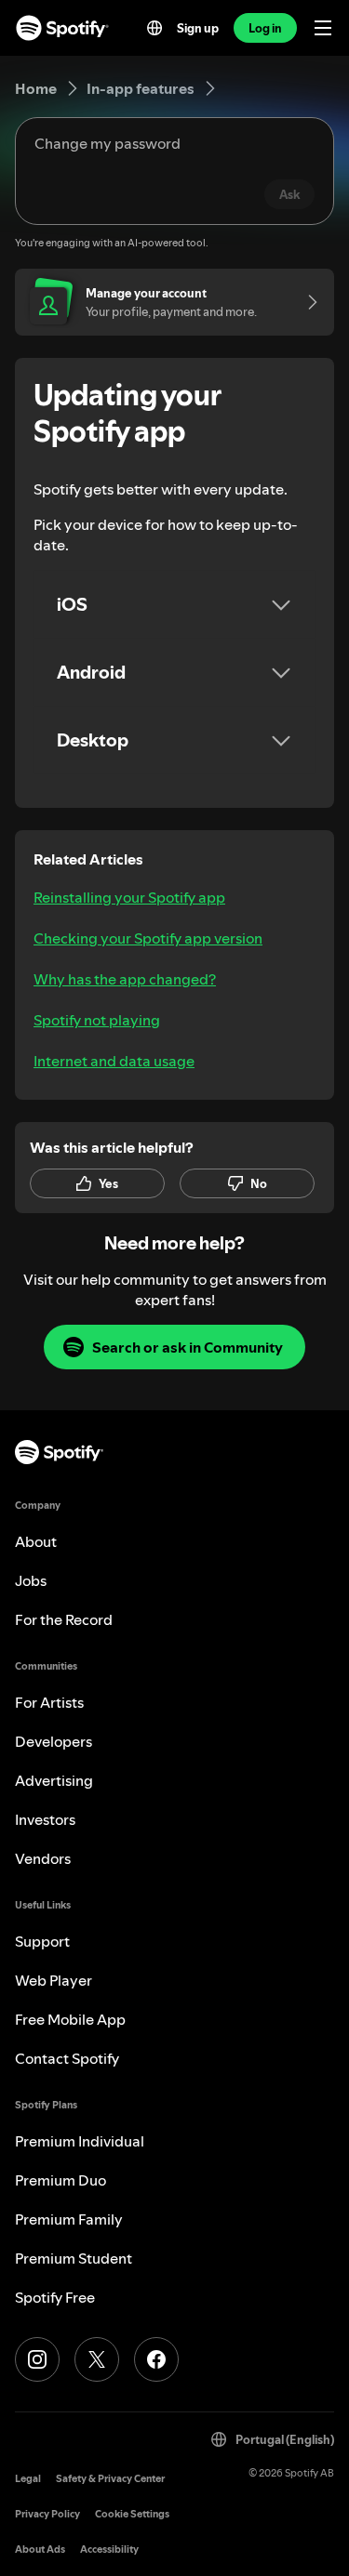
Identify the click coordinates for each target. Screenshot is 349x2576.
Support (42, 1941)
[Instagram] (37, 2359)
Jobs (31, 1580)
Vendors (43, 1858)
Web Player (54, 1980)
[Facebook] (156, 2359)
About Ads (40, 2550)
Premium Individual (80, 2141)
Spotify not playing (97, 1020)
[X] (97, 2359)
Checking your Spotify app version (148, 938)
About (36, 1541)
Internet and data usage (114, 1061)
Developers (54, 1741)
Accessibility (109, 2550)
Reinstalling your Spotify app (129, 897)
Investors (45, 1819)
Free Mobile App (70, 2019)
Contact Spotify (67, 2058)
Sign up (198, 28)
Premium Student (74, 2258)
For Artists (49, 1702)
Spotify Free (55, 2297)
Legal (28, 2479)
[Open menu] (323, 28)
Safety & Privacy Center (110, 2479)
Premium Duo (60, 2180)
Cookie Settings (132, 2514)
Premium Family (69, 2219)
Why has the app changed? (125, 979)
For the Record (64, 1619)
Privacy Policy (47, 2514)
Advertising (54, 1780)
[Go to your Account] (306, 302)
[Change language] (154, 28)
